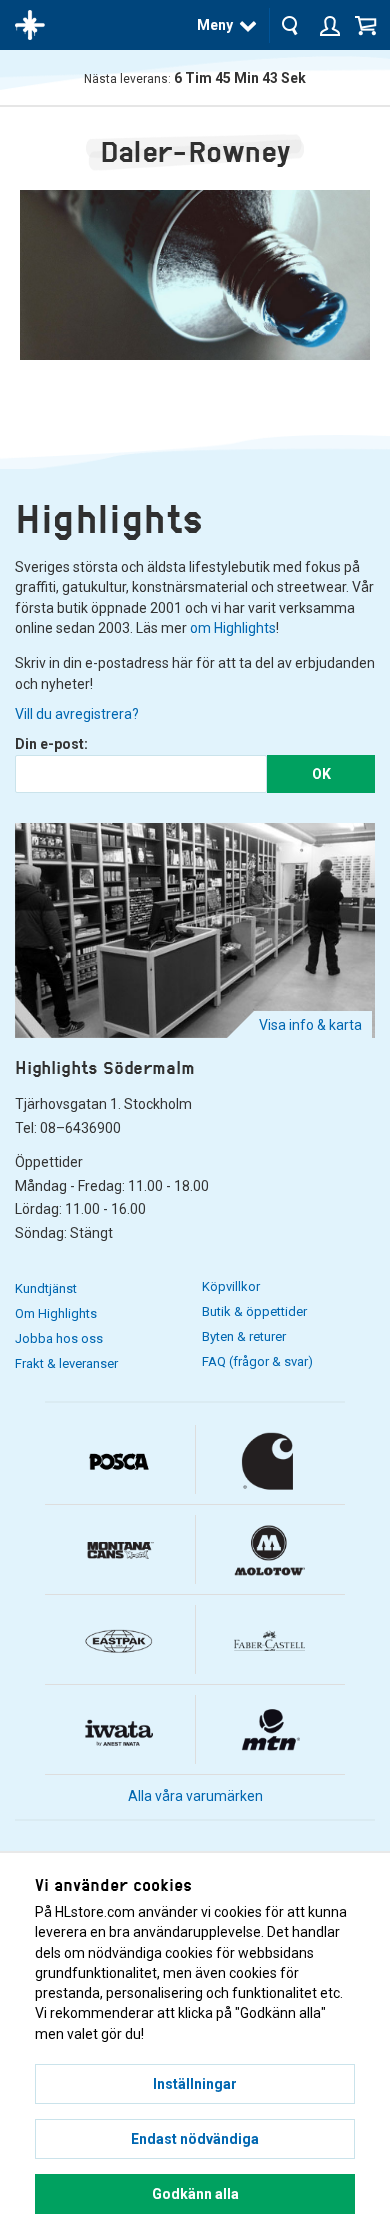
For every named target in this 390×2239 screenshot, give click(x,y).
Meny (215, 25)
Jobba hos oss (59, 1338)
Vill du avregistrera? (77, 714)
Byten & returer (244, 1336)
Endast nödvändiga (195, 2139)
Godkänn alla (195, 2194)
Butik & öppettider (254, 1311)
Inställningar (195, 2084)
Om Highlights (56, 1313)
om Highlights (233, 628)
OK (321, 774)
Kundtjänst (46, 1288)
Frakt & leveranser (66, 1363)
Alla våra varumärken (195, 1796)
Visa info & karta (310, 1025)
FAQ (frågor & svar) (257, 1361)
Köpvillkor (231, 1286)
